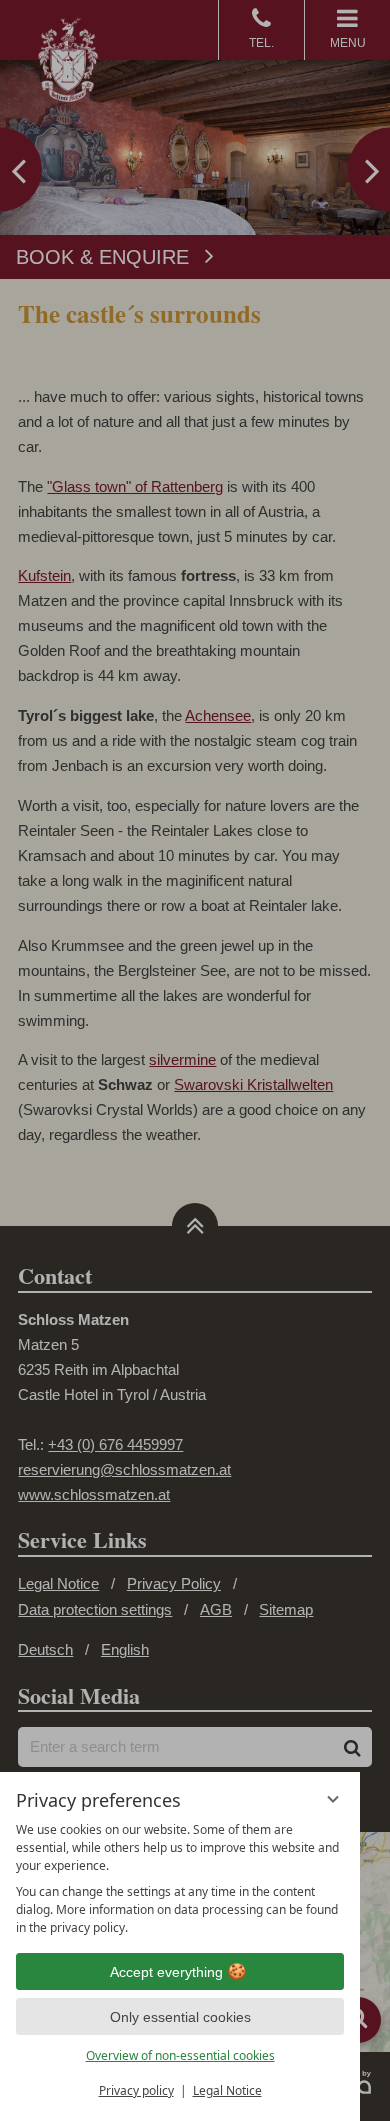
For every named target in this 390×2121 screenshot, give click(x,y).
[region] (180, 1879)
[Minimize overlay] (333, 1799)
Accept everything (166, 1972)
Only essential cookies (180, 2017)
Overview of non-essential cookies (180, 2055)
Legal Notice (227, 2090)
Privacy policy (136, 2090)
